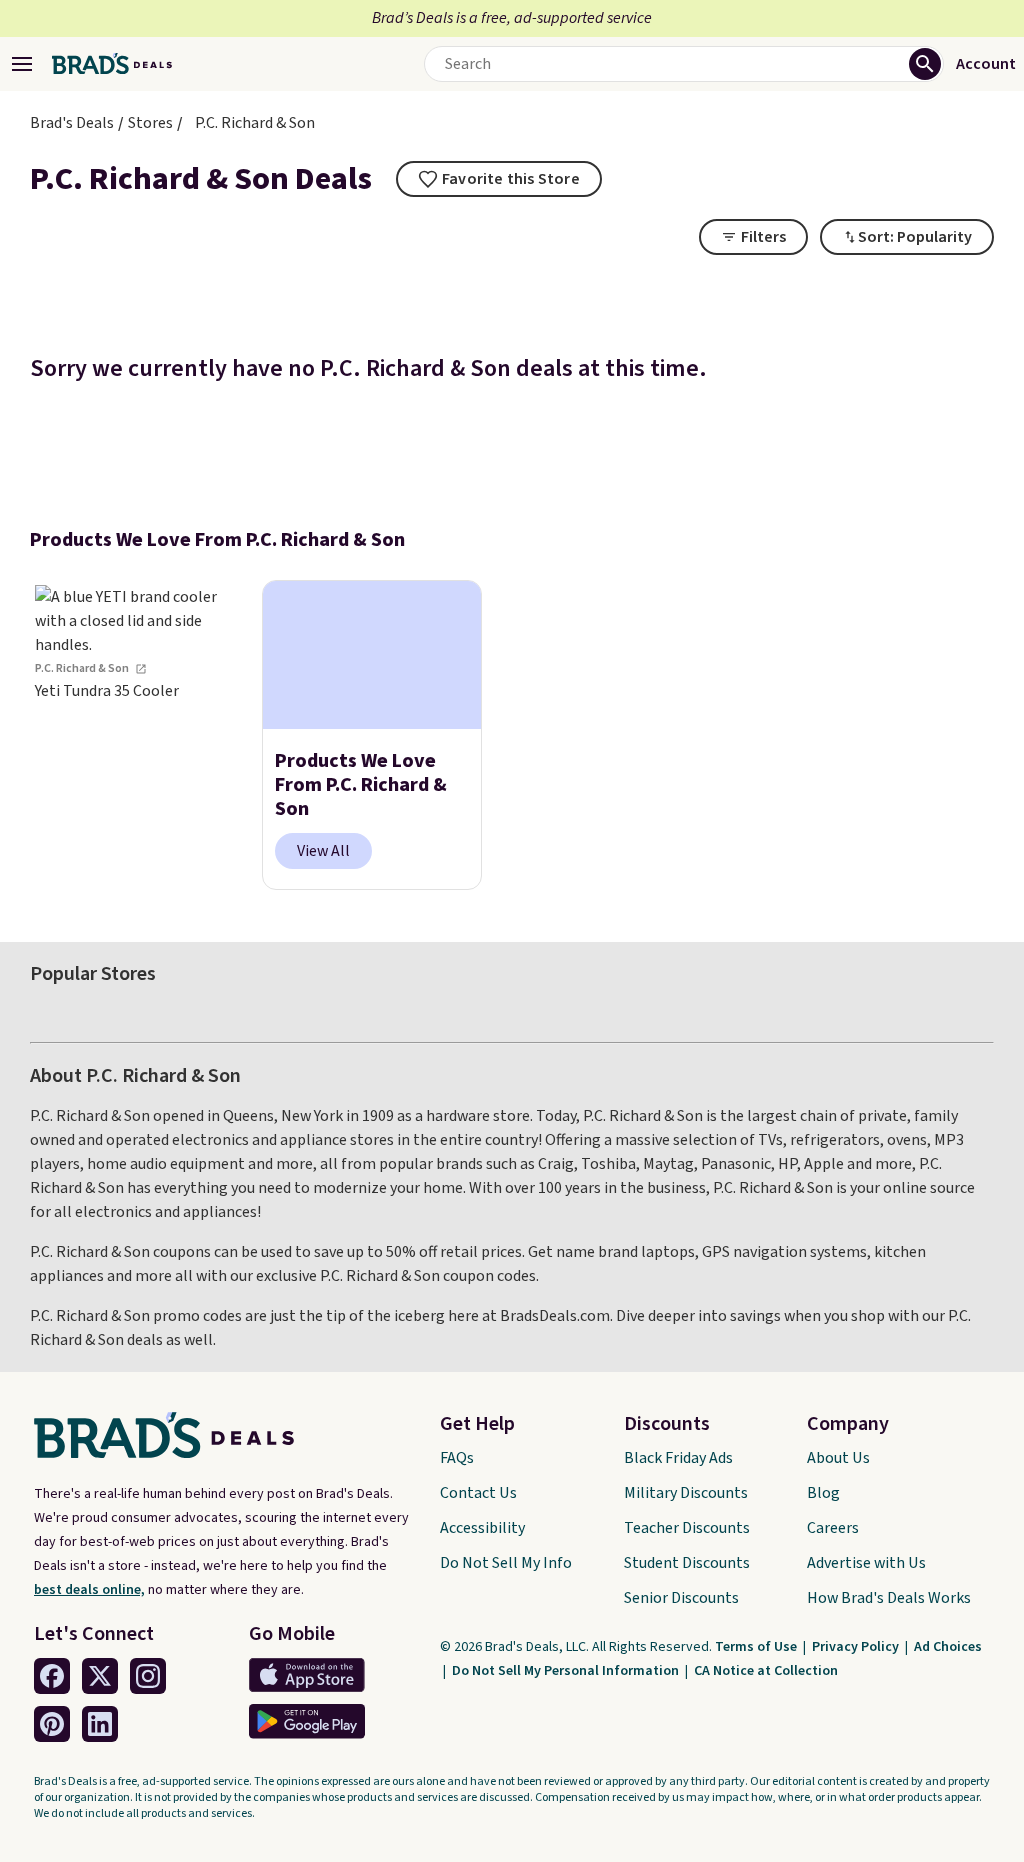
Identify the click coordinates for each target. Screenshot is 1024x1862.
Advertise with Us (866, 1563)
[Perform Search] (925, 64)
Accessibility (482, 1528)
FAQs (457, 1458)
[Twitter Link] (100, 1676)
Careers (833, 1528)
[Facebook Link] (52, 1676)
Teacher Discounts (687, 1528)
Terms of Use (757, 1647)
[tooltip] (499, 179)
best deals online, (89, 1590)
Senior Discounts (681, 1598)
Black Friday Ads (678, 1458)
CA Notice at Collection (766, 1671)
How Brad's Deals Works (889, 1598)
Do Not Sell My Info (506, 1563)
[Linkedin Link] (100, 1724)
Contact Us (478, 1493)
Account (986, 64)
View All (323, 851)
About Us (838, 1458)
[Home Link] (112, 64)
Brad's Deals (72, 123)
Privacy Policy (857, 1647)
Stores (150, 123)
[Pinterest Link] (52, 1724)
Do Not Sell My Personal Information (567, 1671)
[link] (140, 735)
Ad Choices (948, 1647)
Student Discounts (687, 1563)
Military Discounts (686, 1493)
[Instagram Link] (148, 1676)
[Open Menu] (22, 64)
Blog (823, 1493)
